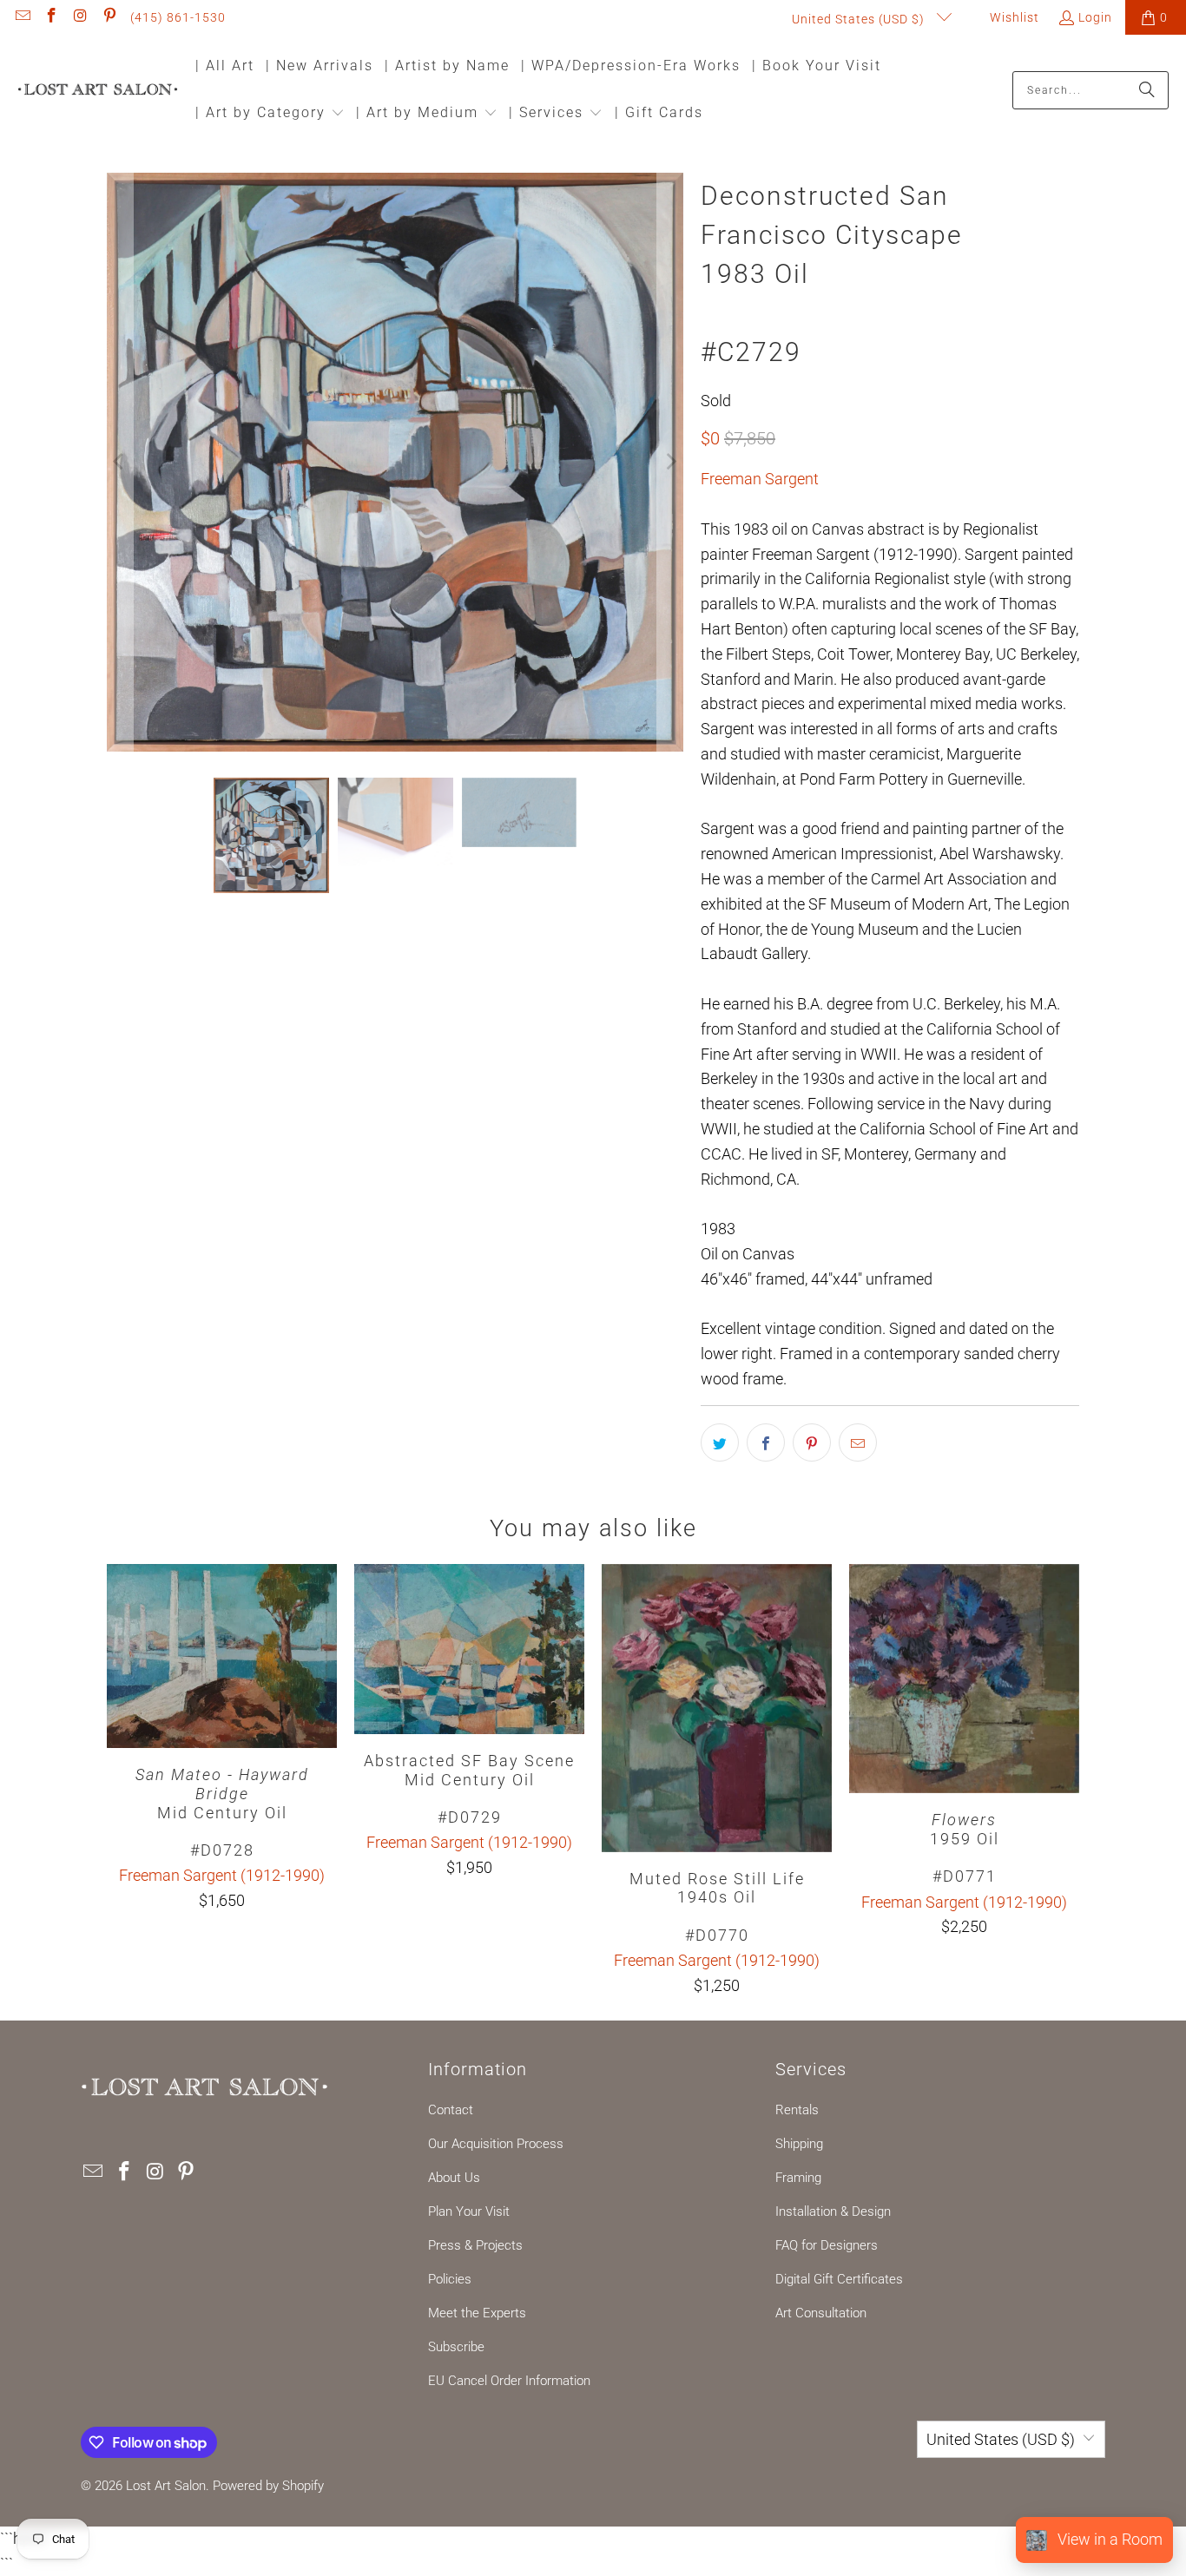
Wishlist (1013, 17)
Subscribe (456, 2347)
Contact (451, 2110)
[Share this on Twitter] (720, 1442)
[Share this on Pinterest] (812, 1442)
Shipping (799, 2144)
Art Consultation (821, 2313)
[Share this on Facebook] (766, 1442)
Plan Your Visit (469, 2211)
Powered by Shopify (268, 2486)
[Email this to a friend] (858, 1442)
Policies (450, 2279)
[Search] (1147, 90)
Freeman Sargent (760, 479)
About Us (454, 2178)
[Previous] (120, 462)
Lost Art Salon (166, 2486)
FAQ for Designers (827, 2245)
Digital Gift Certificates (839, 2279)
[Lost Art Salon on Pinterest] (109, 17)
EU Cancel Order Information (509, 2381)
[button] (270, 114)
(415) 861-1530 (178, 17)
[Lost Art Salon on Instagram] (80, 17)
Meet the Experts (477, 2313)
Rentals (797, 2110)
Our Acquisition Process (496, 2144)
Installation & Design (833, 2211)
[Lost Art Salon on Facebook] (51, 17)
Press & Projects (475, 2245)
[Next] (670, 462)
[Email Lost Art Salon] (22, 17)
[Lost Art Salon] (98, 91)
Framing (798, 2178)
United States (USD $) (860, 19)
